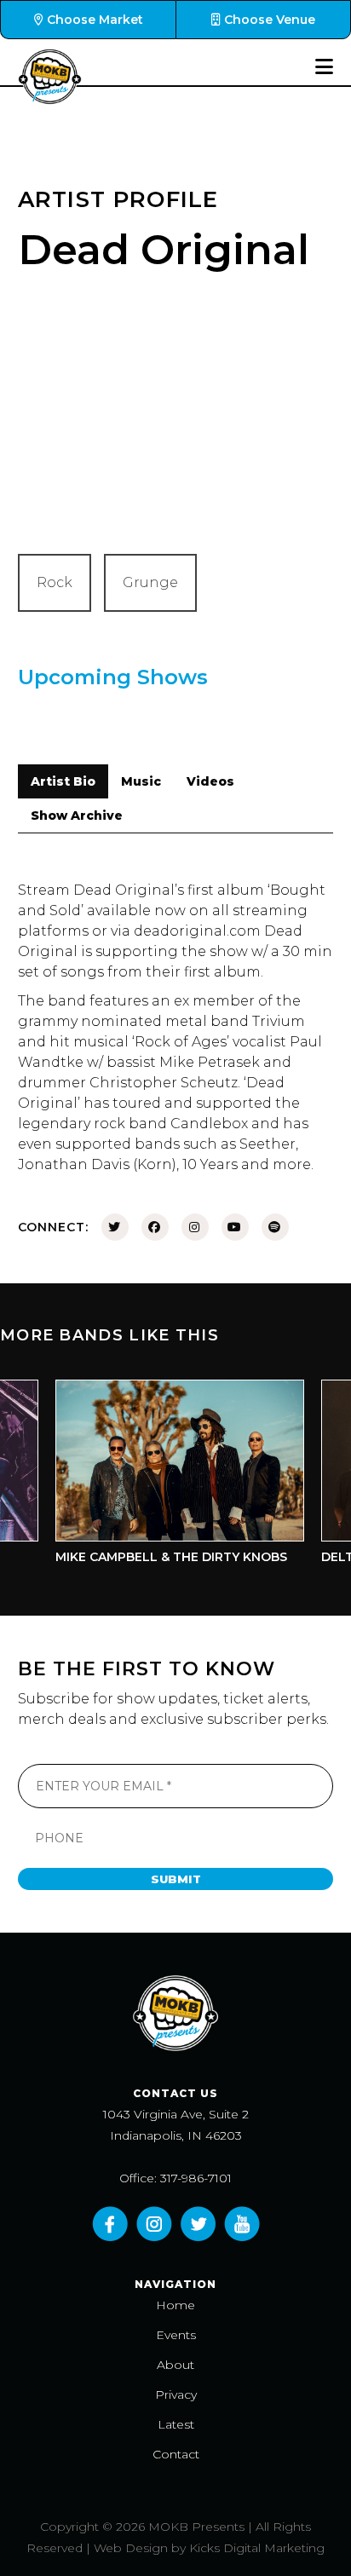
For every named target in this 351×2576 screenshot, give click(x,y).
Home (175, 2305)
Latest (176, 2424)
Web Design (131, 2548)
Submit (176, 1879)
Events (176, 2335)
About (175, 2365)
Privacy (176, 2394)
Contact (176, 2454)
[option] (168, 1476)
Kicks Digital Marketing (257, 2548)
